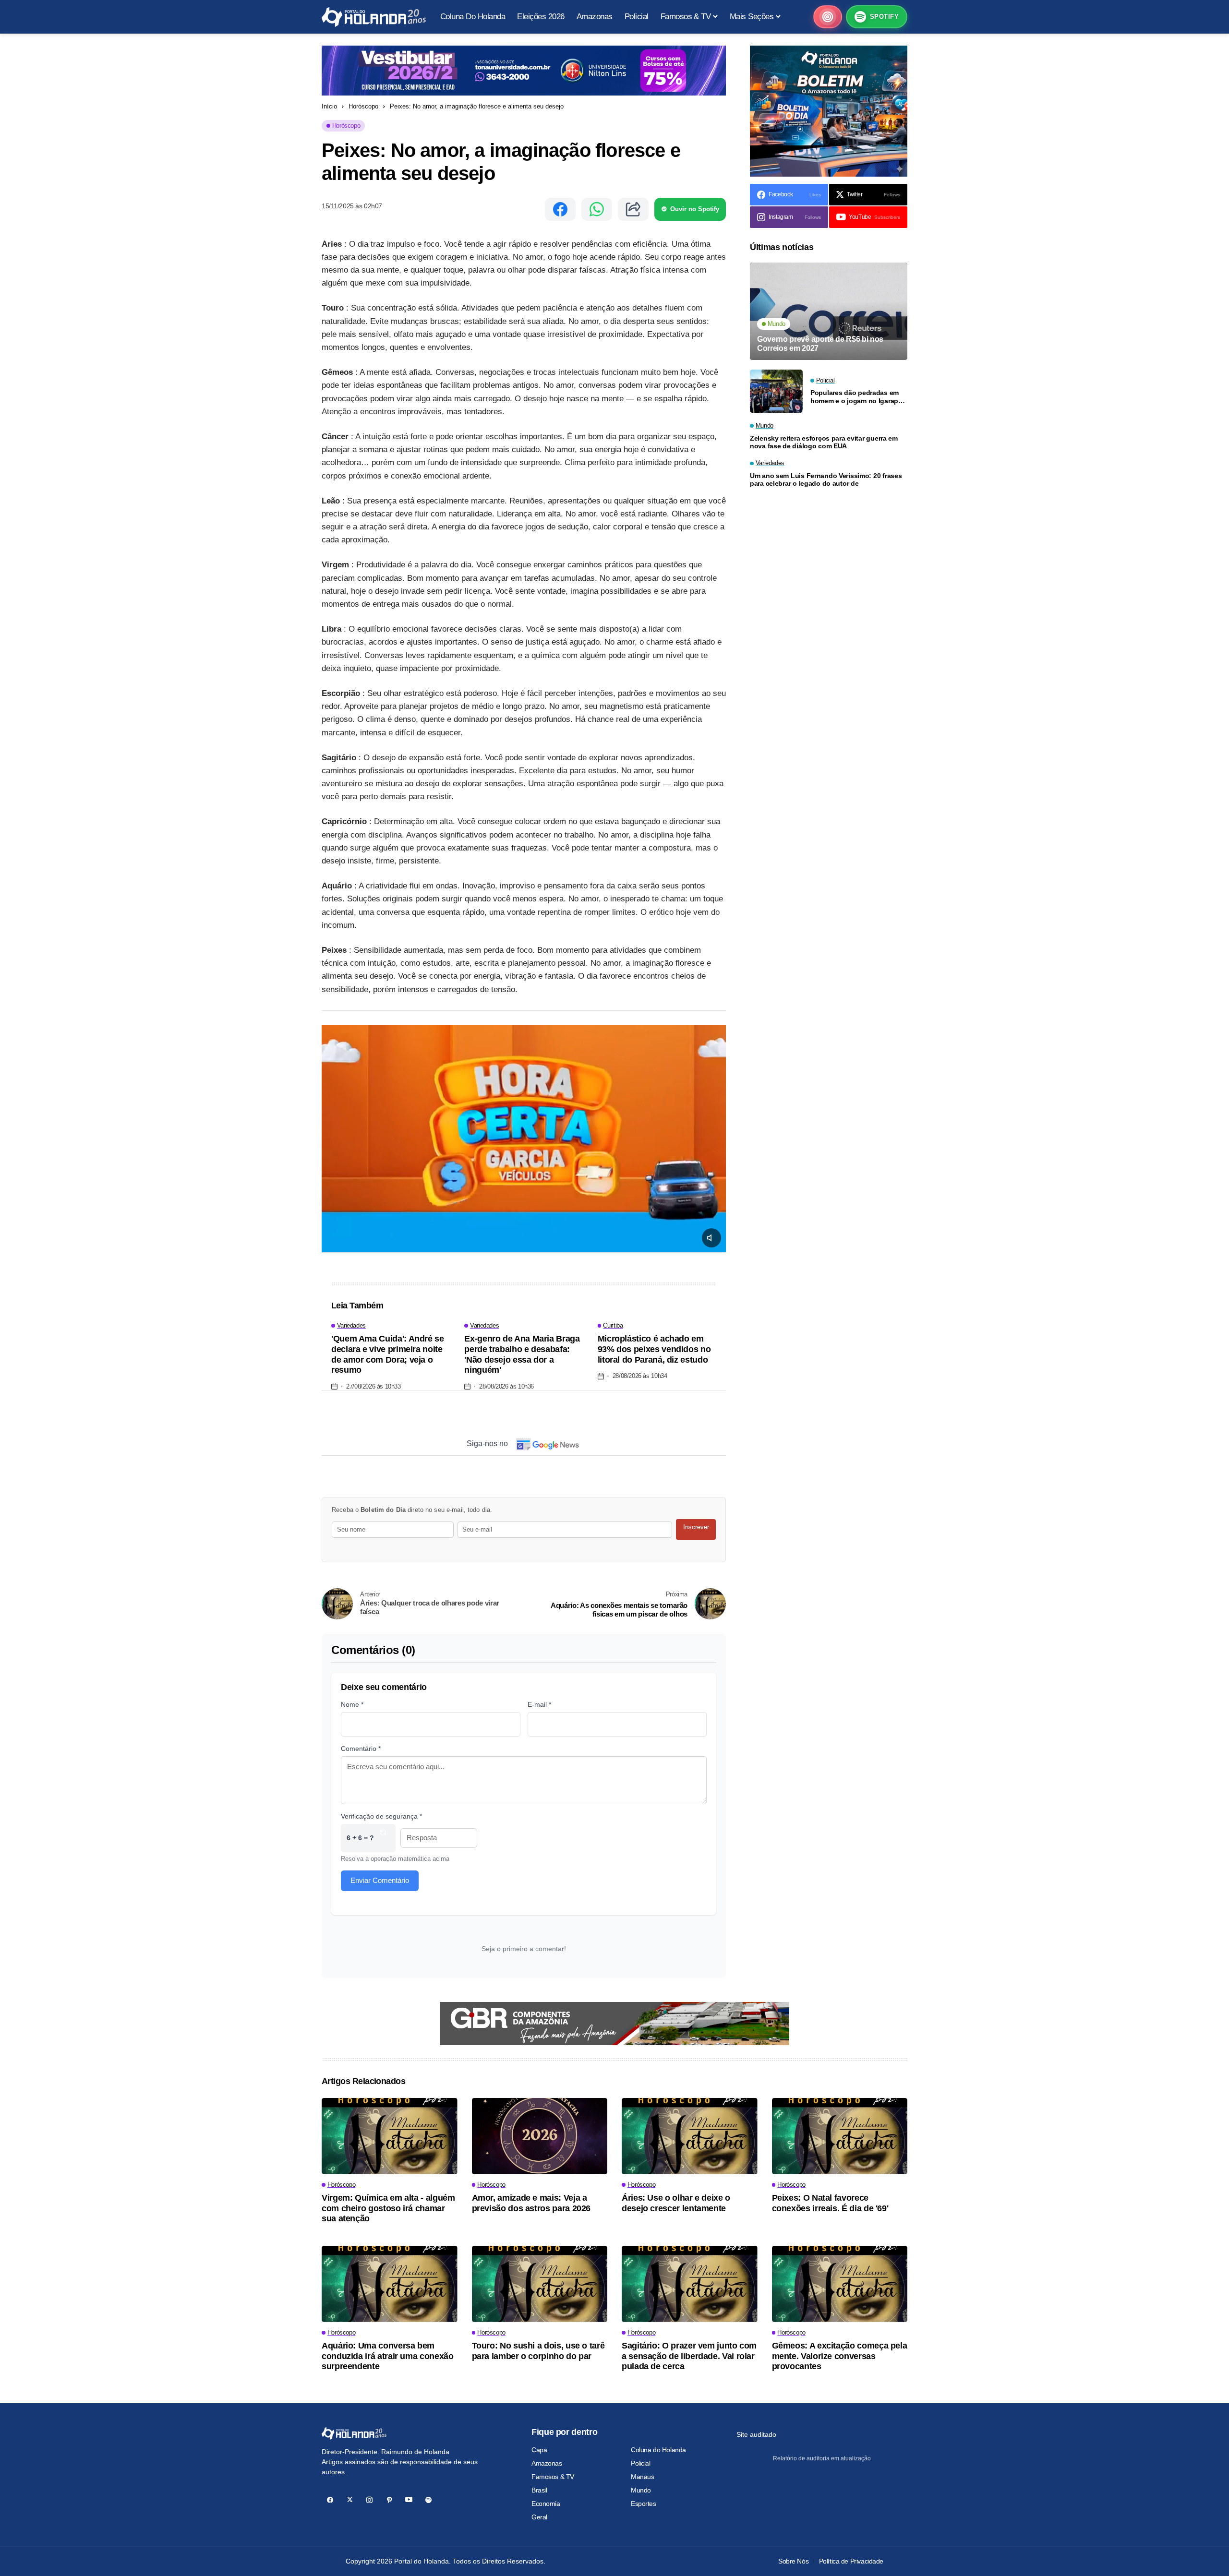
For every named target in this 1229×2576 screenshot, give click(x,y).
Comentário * (361, 1749)
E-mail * (539, 1704)
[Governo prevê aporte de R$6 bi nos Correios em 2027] (829, 311)
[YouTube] (409, 2500)
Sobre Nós (793, 2561)
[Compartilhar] (633, 209)
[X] (350, 2500)
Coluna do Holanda (658, 2450)
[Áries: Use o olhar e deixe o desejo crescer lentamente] (690, 2136)
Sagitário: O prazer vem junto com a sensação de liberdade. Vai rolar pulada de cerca (689, 2356)
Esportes (644, 2504)
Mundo (641, 2490)
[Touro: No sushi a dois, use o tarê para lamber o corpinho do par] (540, 2284)
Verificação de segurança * (381, 1816)
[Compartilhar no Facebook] (560, 209)
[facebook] (330, 2500)
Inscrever (696, 1527)
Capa (539, 2450)
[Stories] (828, 17)
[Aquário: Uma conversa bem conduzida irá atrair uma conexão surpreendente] (390, 2284)
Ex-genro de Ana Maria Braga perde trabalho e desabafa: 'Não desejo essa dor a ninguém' (522, 1354)
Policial (641, 2463)
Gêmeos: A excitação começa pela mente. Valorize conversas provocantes (840, 2356)
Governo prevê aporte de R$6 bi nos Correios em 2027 (820, 344)
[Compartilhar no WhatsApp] (597, 209)
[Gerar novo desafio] (383, 1838)
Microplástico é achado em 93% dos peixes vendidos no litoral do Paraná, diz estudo (654, 1349)
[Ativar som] (711, 1238)
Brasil (539, 2490)
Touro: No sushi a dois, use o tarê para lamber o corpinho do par (538, 2351)
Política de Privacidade (851, 2561)
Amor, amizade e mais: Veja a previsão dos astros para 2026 (531, 2203)
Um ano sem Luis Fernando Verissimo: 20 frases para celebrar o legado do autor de (826, 480)
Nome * (352, 1704)
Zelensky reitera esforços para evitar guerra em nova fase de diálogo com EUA (824, 442)
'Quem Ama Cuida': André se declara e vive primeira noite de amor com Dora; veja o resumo (388, 1354)
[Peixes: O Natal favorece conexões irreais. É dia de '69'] (840, 2136)
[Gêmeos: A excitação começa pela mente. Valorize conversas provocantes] (840, 2284)
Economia (546, 2504)
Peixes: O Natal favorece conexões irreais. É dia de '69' (830, 2203)
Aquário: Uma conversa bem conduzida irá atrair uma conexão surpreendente (387, 2356)
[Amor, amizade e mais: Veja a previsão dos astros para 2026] (540, 2136)
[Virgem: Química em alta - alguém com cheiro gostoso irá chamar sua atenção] (390, 2136)
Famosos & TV (553, 2477)
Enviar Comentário (380, 1880)
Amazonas (547, 2463)
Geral (539, 2517)
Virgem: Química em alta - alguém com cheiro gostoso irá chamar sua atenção (388, 2208)
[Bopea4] (374, 17)
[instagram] (369, 2500)
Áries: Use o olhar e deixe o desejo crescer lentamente (676, 2203)
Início (329, 106)
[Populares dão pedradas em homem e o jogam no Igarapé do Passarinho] (776, 391)
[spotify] (428, 2500)
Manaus (642, 2477)
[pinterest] (389, 2500)
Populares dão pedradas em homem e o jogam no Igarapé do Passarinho (856, 397)
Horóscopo (363, 106)
